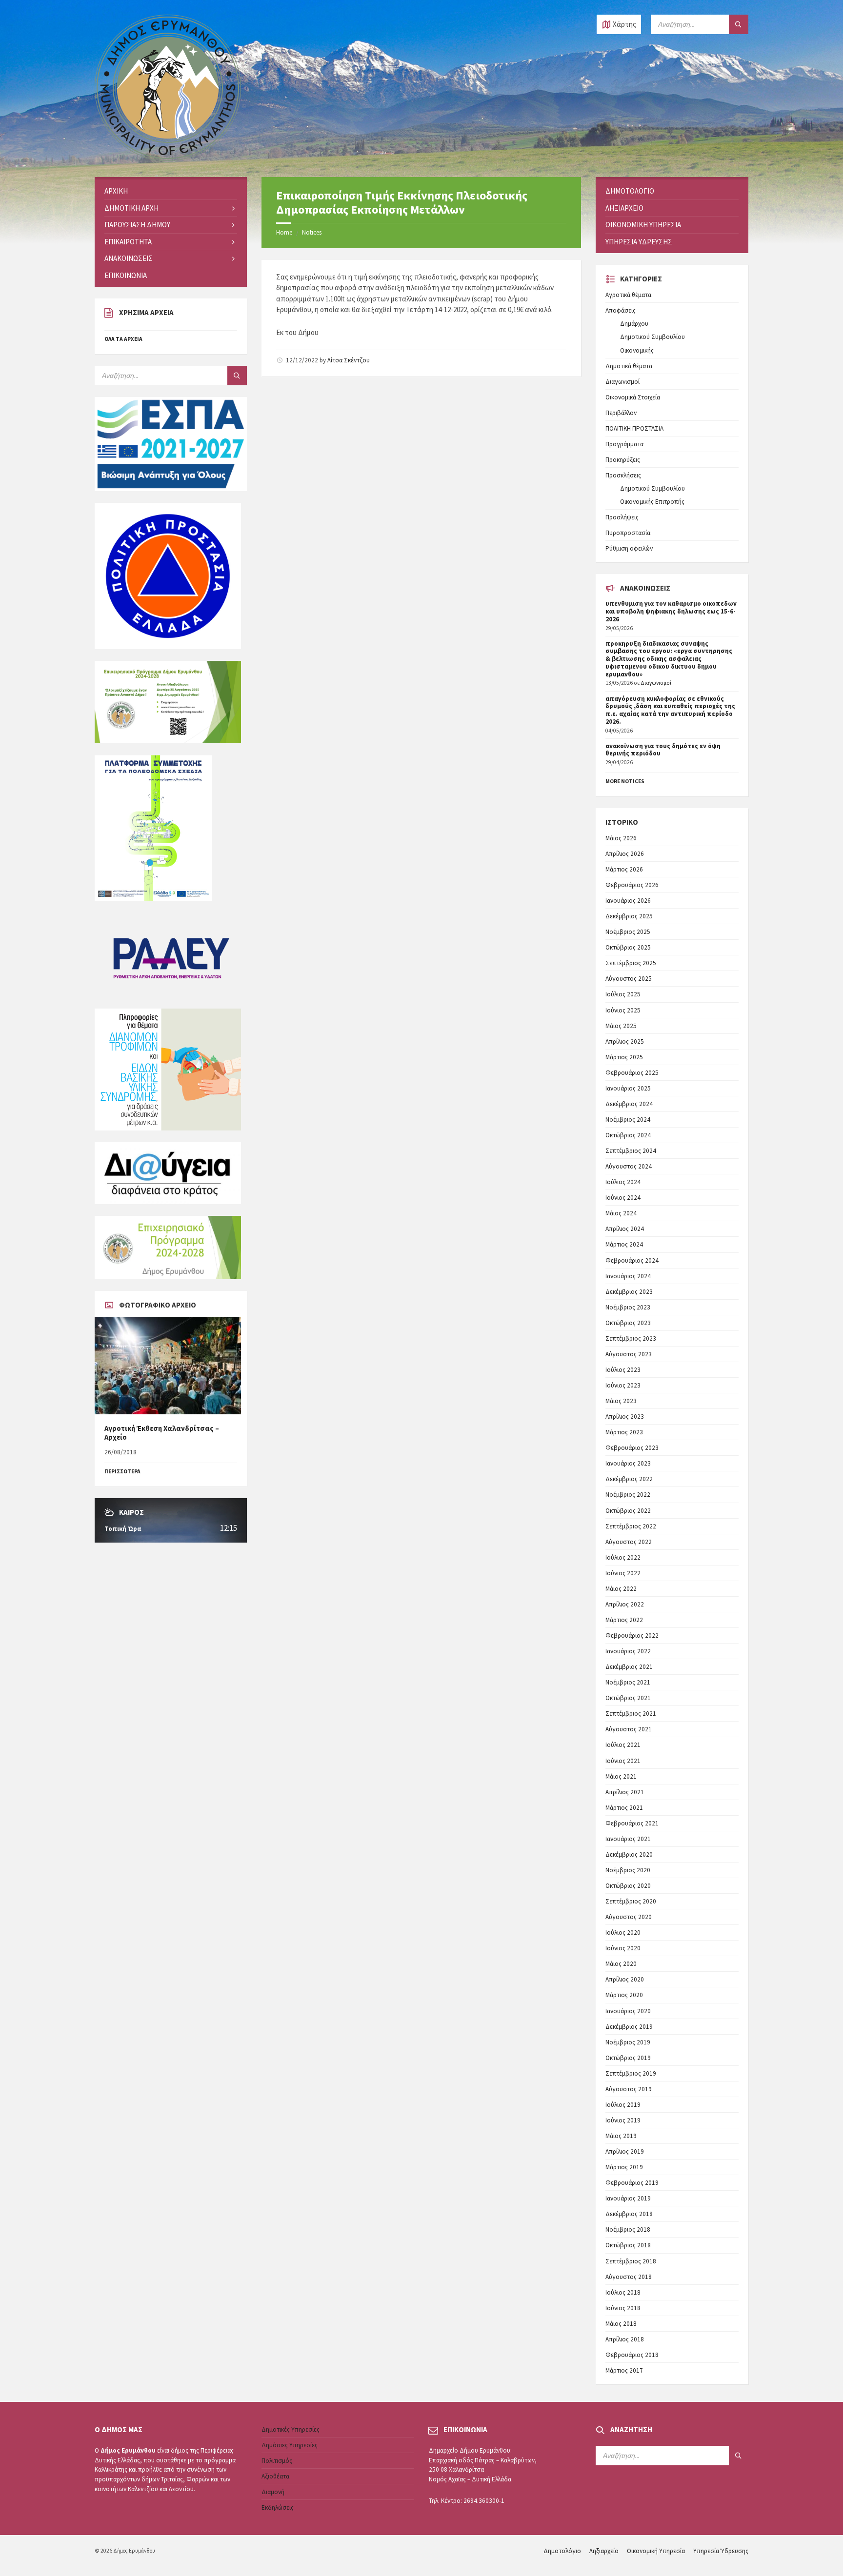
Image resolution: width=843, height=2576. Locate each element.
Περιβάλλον (621, 413)
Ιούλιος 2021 (623, 1745)
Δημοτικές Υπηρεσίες (291, 2429)
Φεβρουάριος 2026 (632, 885)
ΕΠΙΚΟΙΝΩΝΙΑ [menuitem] (126, 275)
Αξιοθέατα (275, 2476)
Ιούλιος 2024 (623, 1182)
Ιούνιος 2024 (623, 1198)
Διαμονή (273, 2492)
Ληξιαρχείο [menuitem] (624, 208)
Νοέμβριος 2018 (628, 2229)
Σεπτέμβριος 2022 (631, 1526)
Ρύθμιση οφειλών (629, 548)
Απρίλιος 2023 (625, 1417)
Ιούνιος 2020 (623, 1948)
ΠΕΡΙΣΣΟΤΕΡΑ (122, 1471)
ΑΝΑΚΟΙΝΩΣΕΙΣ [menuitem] (129, 258)
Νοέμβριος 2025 (628, 932)
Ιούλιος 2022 (623, 1557)
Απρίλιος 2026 (625, 854)
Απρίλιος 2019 (625, 2151)
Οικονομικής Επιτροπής (652, 502)
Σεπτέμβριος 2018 (631, 2261)
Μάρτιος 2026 (624, 869)
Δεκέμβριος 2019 (629, 2027)
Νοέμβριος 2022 (628, 1495)
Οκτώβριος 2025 (628, 947)
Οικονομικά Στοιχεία (633, 397)
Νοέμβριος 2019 (628, 2042)
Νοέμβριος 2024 (628, 1120)
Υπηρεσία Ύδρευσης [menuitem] (639, 242)
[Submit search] (739, 24)
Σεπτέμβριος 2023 (631, 1338)
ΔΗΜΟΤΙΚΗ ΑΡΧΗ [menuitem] (131, 208)
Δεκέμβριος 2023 (629, 1292)
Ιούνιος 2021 (623, 1761)
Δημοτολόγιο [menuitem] (630, 191)
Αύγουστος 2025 (629, 979)
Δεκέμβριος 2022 (629, 1479)
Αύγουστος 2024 (629, 1166)
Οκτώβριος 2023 (628, 1323)
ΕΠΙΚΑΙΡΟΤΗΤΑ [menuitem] (128, 242)
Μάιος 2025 (621, 1026)
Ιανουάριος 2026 (628, 901)
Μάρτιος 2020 (624, 1995)
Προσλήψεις (622, 517)
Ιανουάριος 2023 (628, 1463)
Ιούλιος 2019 (623, 2105)
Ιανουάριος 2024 (628, 1276)
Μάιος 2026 (621, 838)
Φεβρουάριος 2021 (632, 1823)
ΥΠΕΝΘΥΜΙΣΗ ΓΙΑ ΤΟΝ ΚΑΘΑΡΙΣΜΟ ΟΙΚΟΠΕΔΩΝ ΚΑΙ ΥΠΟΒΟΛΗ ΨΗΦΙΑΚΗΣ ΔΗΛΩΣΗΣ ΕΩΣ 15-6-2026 (671, 611)
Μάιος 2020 (621, 1964)
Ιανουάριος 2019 (628, 2198)
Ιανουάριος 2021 (628, 1839)
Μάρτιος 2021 (624, 1808)
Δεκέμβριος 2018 (629, 2214)
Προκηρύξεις (623, 460)
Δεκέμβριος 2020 (629, 1854)
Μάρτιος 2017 (624, 2370)
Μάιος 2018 (621, 2324)
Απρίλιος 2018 (625, 2339)
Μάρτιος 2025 (624, 1057)
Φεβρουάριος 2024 (632, 1260)
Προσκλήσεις (623, 475)
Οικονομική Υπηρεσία (656, 2551)
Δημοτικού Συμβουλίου (652, 337)
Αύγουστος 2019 (629, 2089)
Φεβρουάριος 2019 (632, 2183)
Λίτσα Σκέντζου (349, 360)
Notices (312, 232)
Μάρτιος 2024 (624, 1244)
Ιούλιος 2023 (623, 1370)
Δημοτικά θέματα (629, 366)
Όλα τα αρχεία (123, 339)
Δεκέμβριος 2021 (629, 1667)
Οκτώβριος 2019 (628, 2058)
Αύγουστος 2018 (629, 2277)
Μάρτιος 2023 (624, 1432)
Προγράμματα (624, 444)
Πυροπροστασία (628, 533)
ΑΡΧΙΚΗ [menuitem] (116, 191)
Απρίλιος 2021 (625, 1792)
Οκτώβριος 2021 (628, 1698)
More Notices (625, 781)
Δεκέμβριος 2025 (629, 916)
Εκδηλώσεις (278, 2507)
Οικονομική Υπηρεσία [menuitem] (643, 225)
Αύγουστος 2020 (629, 1917)
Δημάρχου (634, 324)
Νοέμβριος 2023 (628, 1307)
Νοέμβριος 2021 (628, 1682)
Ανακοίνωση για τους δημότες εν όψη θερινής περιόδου (663, 750)
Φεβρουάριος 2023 (632, 1448)
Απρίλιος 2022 (625, 1604)
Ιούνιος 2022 (623, 1573)
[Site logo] (168, 158)
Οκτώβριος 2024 (628, 1135)
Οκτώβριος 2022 (628, 1511)
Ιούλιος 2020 (623, 1932)
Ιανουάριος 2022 (628, 1651)
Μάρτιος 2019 (624, 2167)
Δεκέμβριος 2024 (629, 1104)
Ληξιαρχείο (604, 2551)
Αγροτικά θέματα (628, 295)
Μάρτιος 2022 (624, 1620)
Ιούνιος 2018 (623, 2308)
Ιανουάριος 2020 (628, 2011)
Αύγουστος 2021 (629, 1729)
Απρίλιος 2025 (625, 1041)
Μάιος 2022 (621, 1589)
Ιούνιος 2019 (623, 2120)
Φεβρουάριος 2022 (632, 1635)
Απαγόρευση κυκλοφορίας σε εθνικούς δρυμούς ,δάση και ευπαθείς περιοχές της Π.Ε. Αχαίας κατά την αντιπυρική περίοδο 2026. (670, 710)
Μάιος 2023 (621, 1401)
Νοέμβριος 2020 (628, 1870)
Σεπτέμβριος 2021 (631, 1714)
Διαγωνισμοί (622, 382)
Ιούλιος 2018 (623, 2292)
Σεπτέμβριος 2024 (631, 1151)
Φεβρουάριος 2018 (632, 2355)
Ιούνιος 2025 (623, 1010)
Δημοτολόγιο (562, 2551)
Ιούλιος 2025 (623, 994)
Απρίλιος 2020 (625, 1979)
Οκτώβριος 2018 (628, 2245)
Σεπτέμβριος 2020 (631, 1901)
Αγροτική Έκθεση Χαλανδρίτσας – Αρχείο (162, 1433)
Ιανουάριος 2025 (628, 1088)
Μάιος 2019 (621, 2136)
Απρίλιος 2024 (625, 1229)
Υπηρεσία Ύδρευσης (721, 2551)
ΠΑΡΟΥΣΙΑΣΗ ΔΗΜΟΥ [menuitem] (137, 225)
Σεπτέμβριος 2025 (631, 963)
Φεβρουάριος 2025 (632, 1073)
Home (284, 232)
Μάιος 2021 (621, 1776)
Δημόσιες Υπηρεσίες (290, 2445)
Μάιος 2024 (621, 1213)
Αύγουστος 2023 (629, 1354)
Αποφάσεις (621, 310)
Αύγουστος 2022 (629, 1542)
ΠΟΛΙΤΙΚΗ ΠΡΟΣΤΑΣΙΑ (634, 428)
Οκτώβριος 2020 (628, 1886)
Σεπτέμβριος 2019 (631, 2073)
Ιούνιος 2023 (623, 1385)
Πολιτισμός (277, 2461)
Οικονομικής (637, 350)
